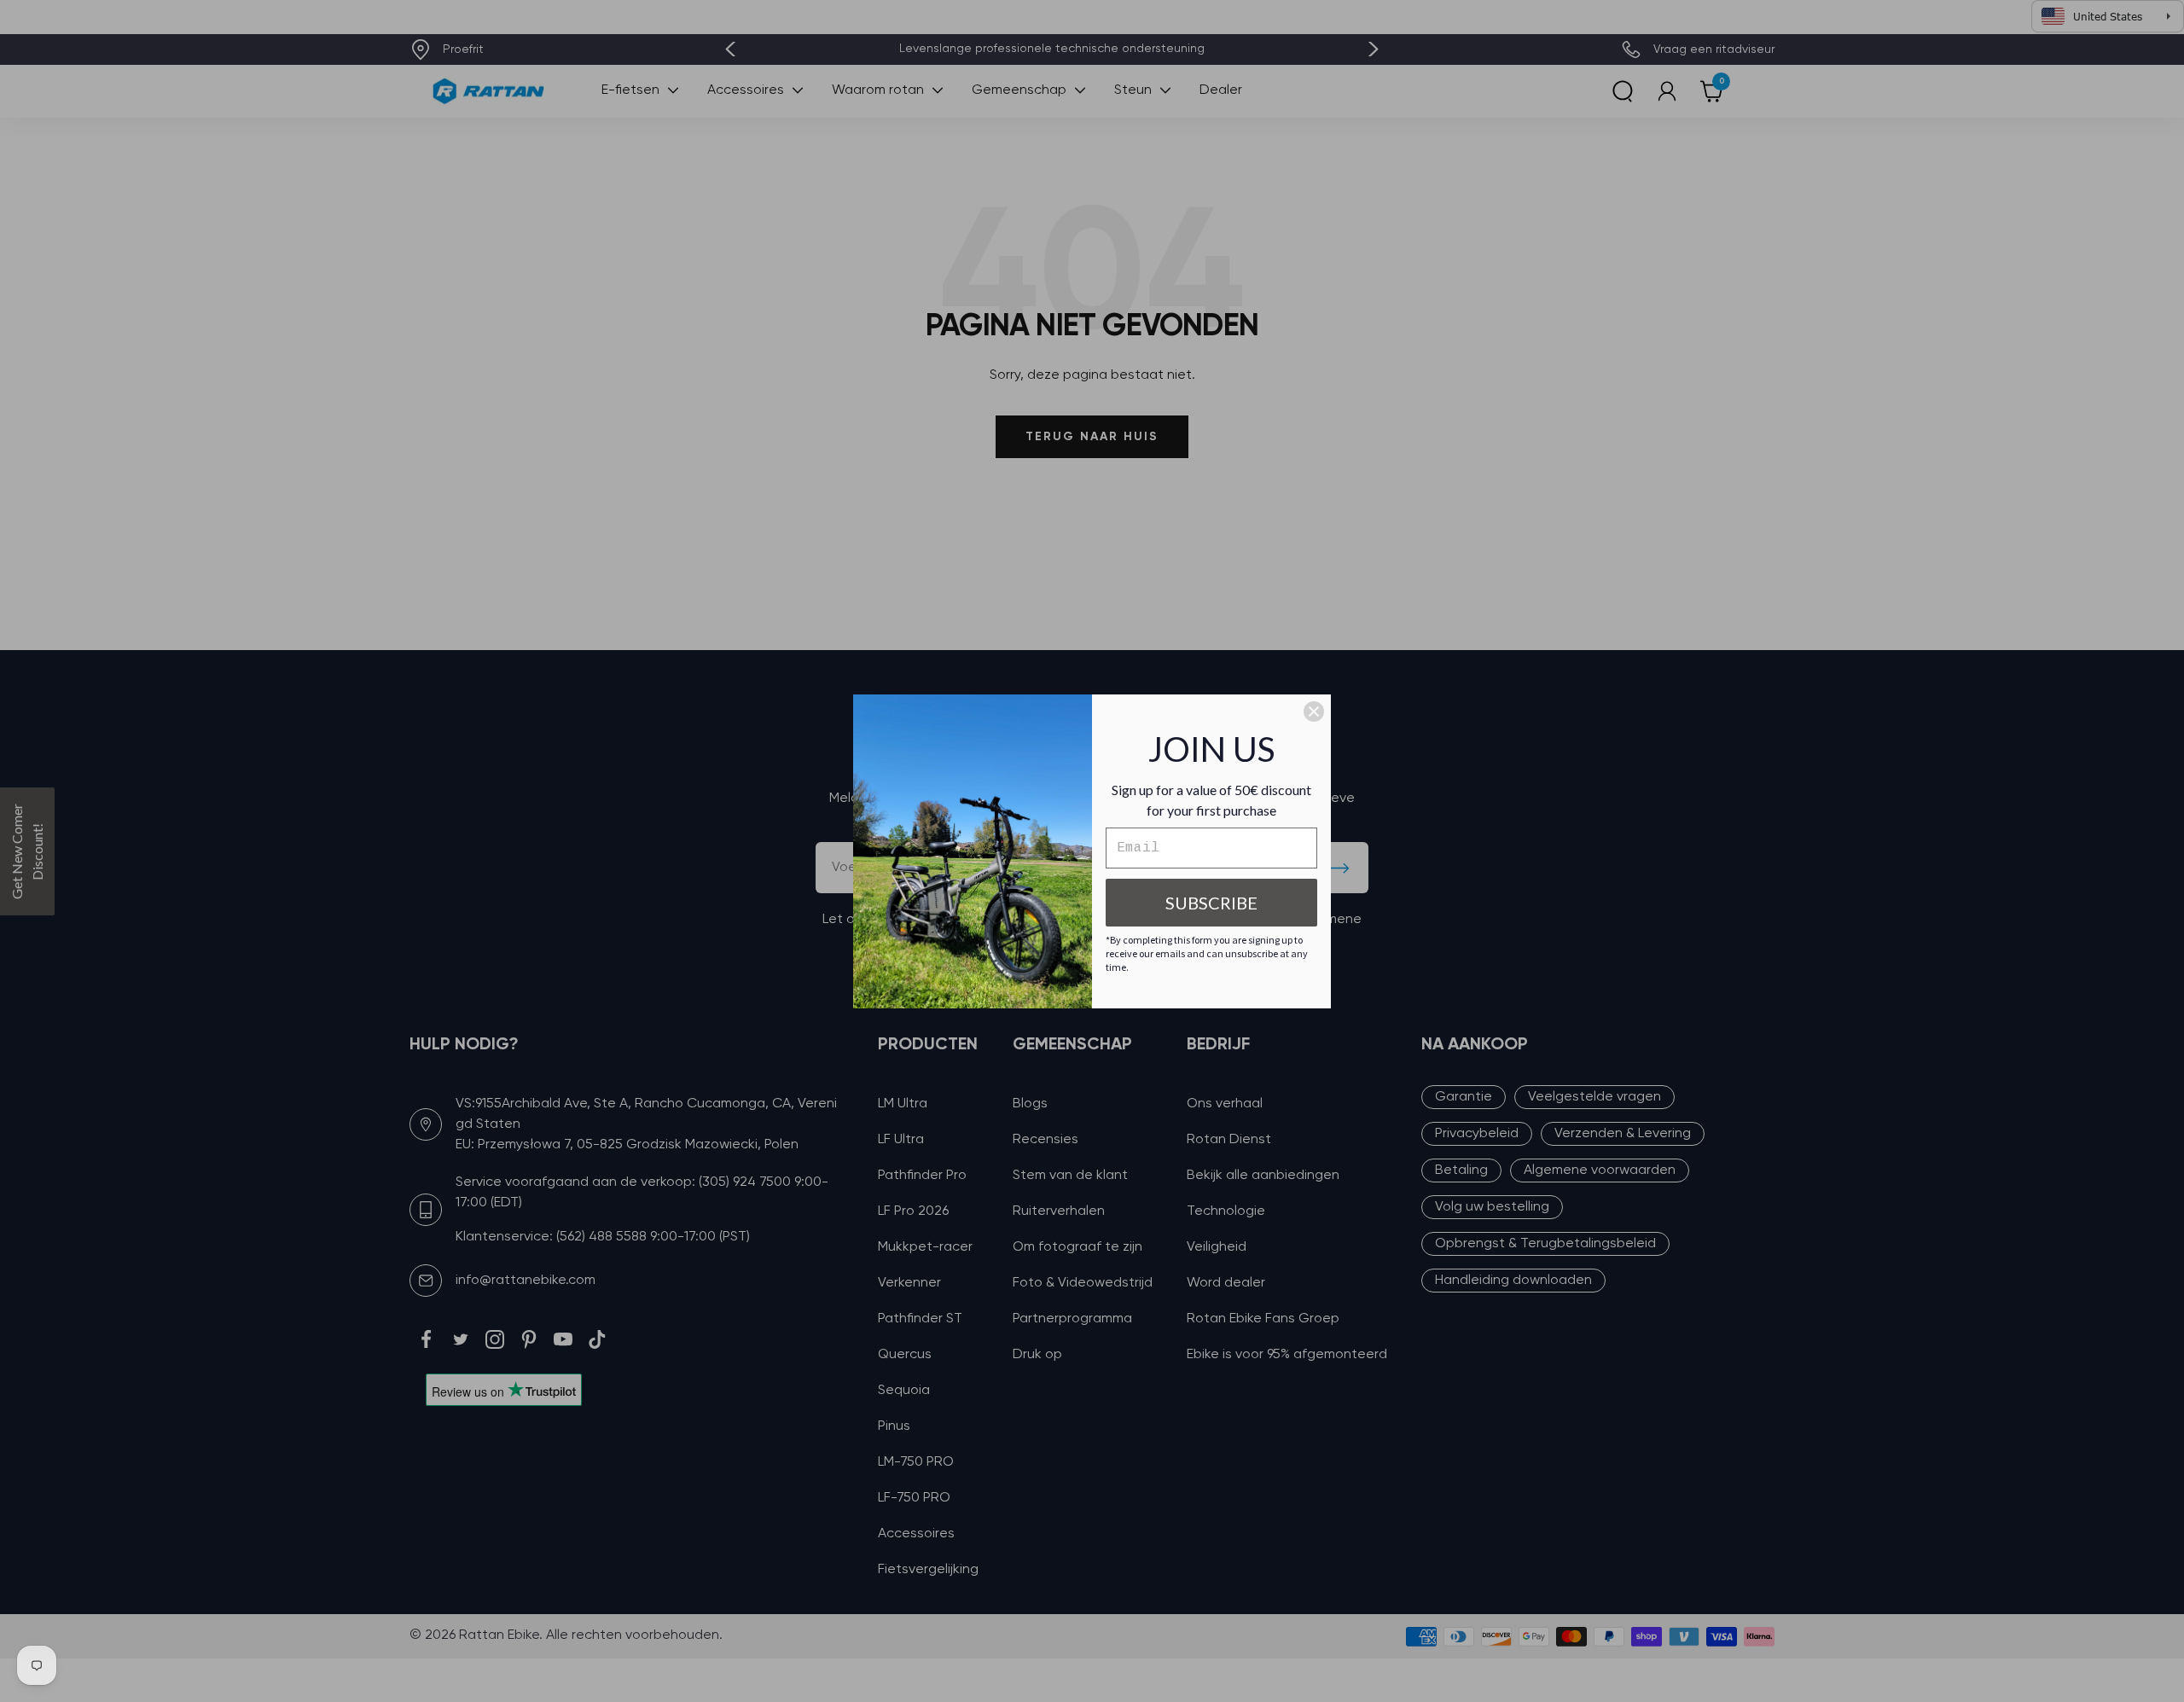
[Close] (1314, 712)
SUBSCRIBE (1211, 903)
